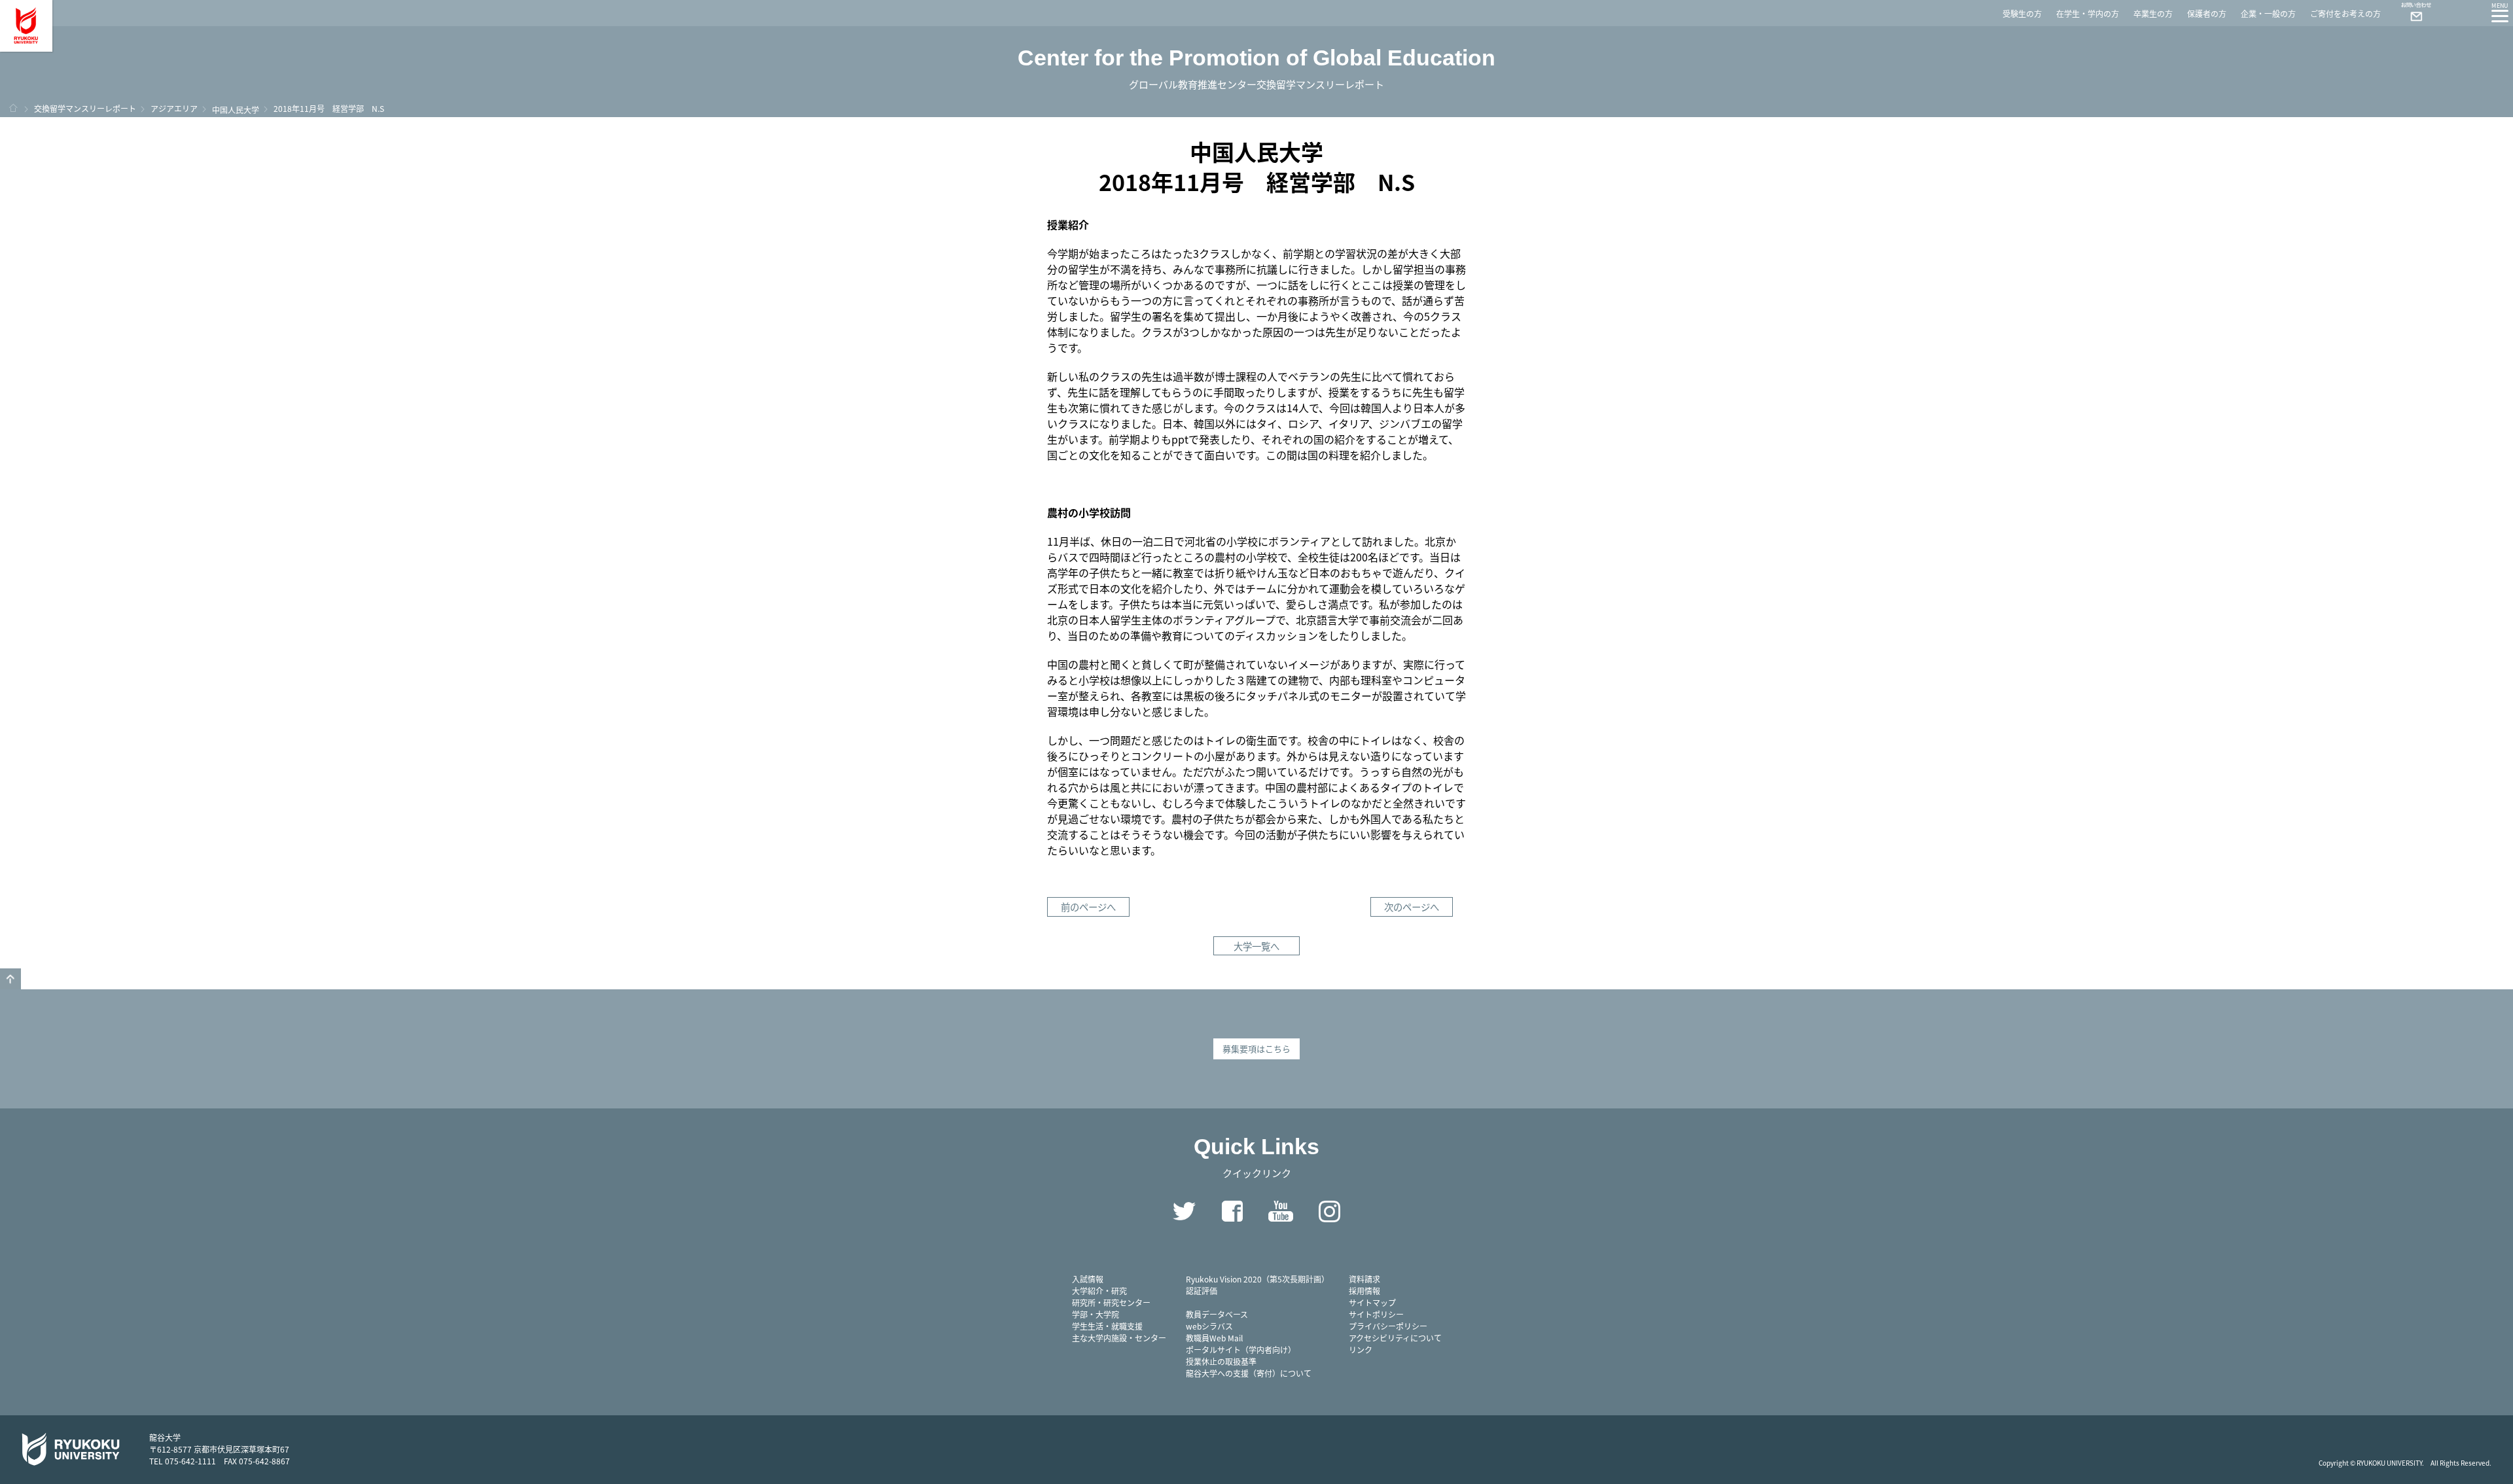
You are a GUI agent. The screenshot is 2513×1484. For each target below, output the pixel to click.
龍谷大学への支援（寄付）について (1249, 1373)
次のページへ (1412, 907)
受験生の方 (2022, 13)
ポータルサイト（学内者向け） (1241, 1350)
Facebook (1232, 1211)
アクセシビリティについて (1395, 1338)
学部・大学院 (1096, 1314)
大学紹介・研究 (1099, 1291)
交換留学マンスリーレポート (85, 108)
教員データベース (1217, 1314)
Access (2448, 13)
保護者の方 (2207, 13)
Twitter (1184, 1211)
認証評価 (1202, 1291)
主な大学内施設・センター (1119, 1338)
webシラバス (1209, 1326)
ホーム (13, 108)
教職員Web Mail (1214, 1338)
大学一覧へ (1256, 946)
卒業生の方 (2153, 13)
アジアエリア (174, 108)
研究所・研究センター (1111, 1302)
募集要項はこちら (1256, 1049)
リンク (1361, 1350)
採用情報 (1364, 1291)
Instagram (1329, 1211)
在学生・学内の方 (2088, 13)
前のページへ (1088, 907)
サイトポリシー (1376, 1314)
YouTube (1281, 1211)
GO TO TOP (10, 979)
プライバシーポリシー (1388, 1326)
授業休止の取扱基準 (1221, 1361)
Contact (2411, 13)
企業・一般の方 (2268, 13)
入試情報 (1088, 1279)
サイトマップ (1372, 1302)
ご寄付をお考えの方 (2345, 13)
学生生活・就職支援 (1107, 1326)
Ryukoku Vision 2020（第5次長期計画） (1257, 1279)
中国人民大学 (236, 110)
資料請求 (1364, 1279)
